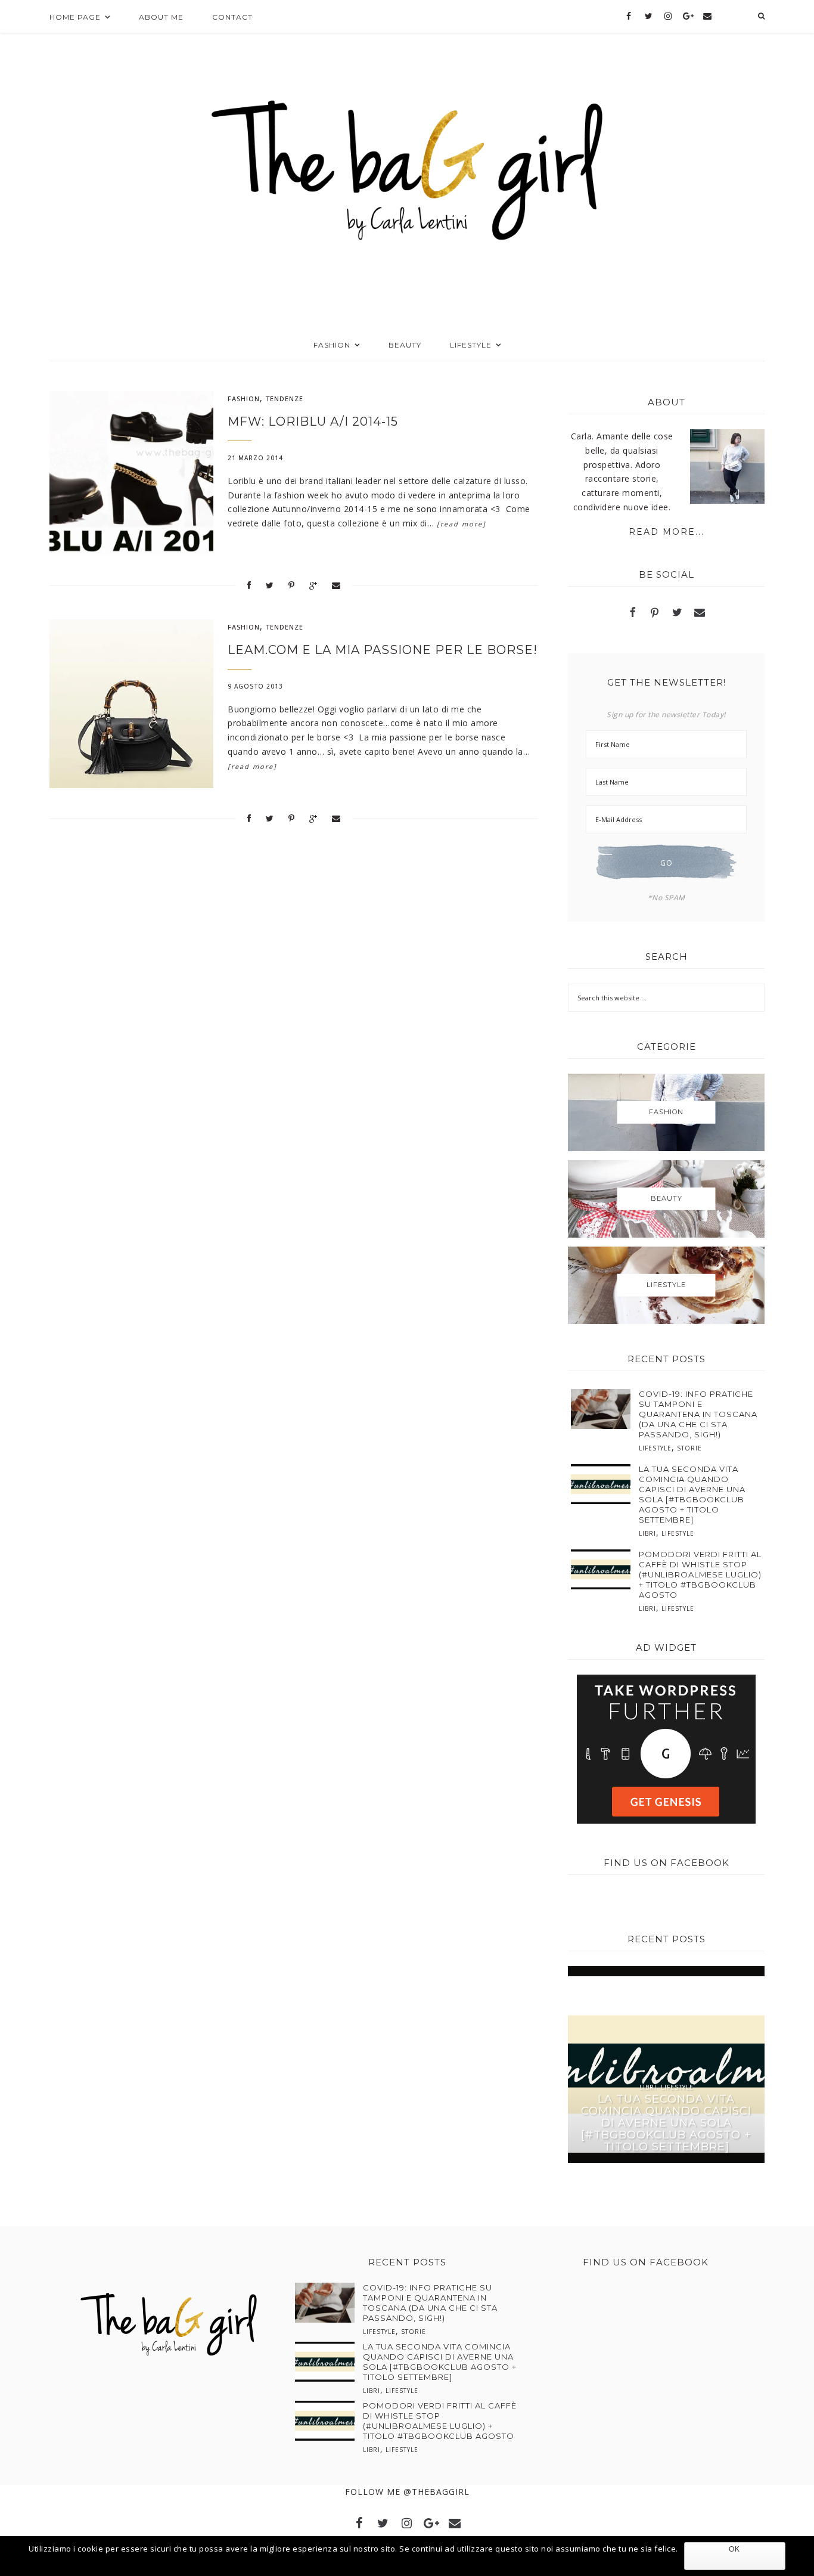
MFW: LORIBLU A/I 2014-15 (313, 421)
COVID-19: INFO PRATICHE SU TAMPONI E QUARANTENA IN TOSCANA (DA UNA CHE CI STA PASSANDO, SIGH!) (698, 1414)
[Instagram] (668, 17)
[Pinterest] (655, 614)
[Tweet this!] (270, 585)
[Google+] (688, 17)
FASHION (244, 399)
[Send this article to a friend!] (336, 585)
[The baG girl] (407, 166)
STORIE (689, 1448)
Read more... (667, 532)
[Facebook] (629, 17)
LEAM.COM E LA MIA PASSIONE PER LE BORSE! (383, 650)
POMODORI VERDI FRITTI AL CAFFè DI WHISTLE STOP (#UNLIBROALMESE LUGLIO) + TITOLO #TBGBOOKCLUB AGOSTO (700, 1574)
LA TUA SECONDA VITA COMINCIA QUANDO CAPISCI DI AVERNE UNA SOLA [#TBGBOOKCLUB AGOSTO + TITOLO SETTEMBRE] (692, 1494)
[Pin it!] (292, 585)
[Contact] (707, 17)
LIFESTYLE (655, 1448)
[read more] (462, 524)
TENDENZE (285, 399)
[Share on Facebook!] (249, 585)
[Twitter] (649, 17)
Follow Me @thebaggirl (407, 2492)
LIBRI (647, 1533)
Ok (734, 2549)
